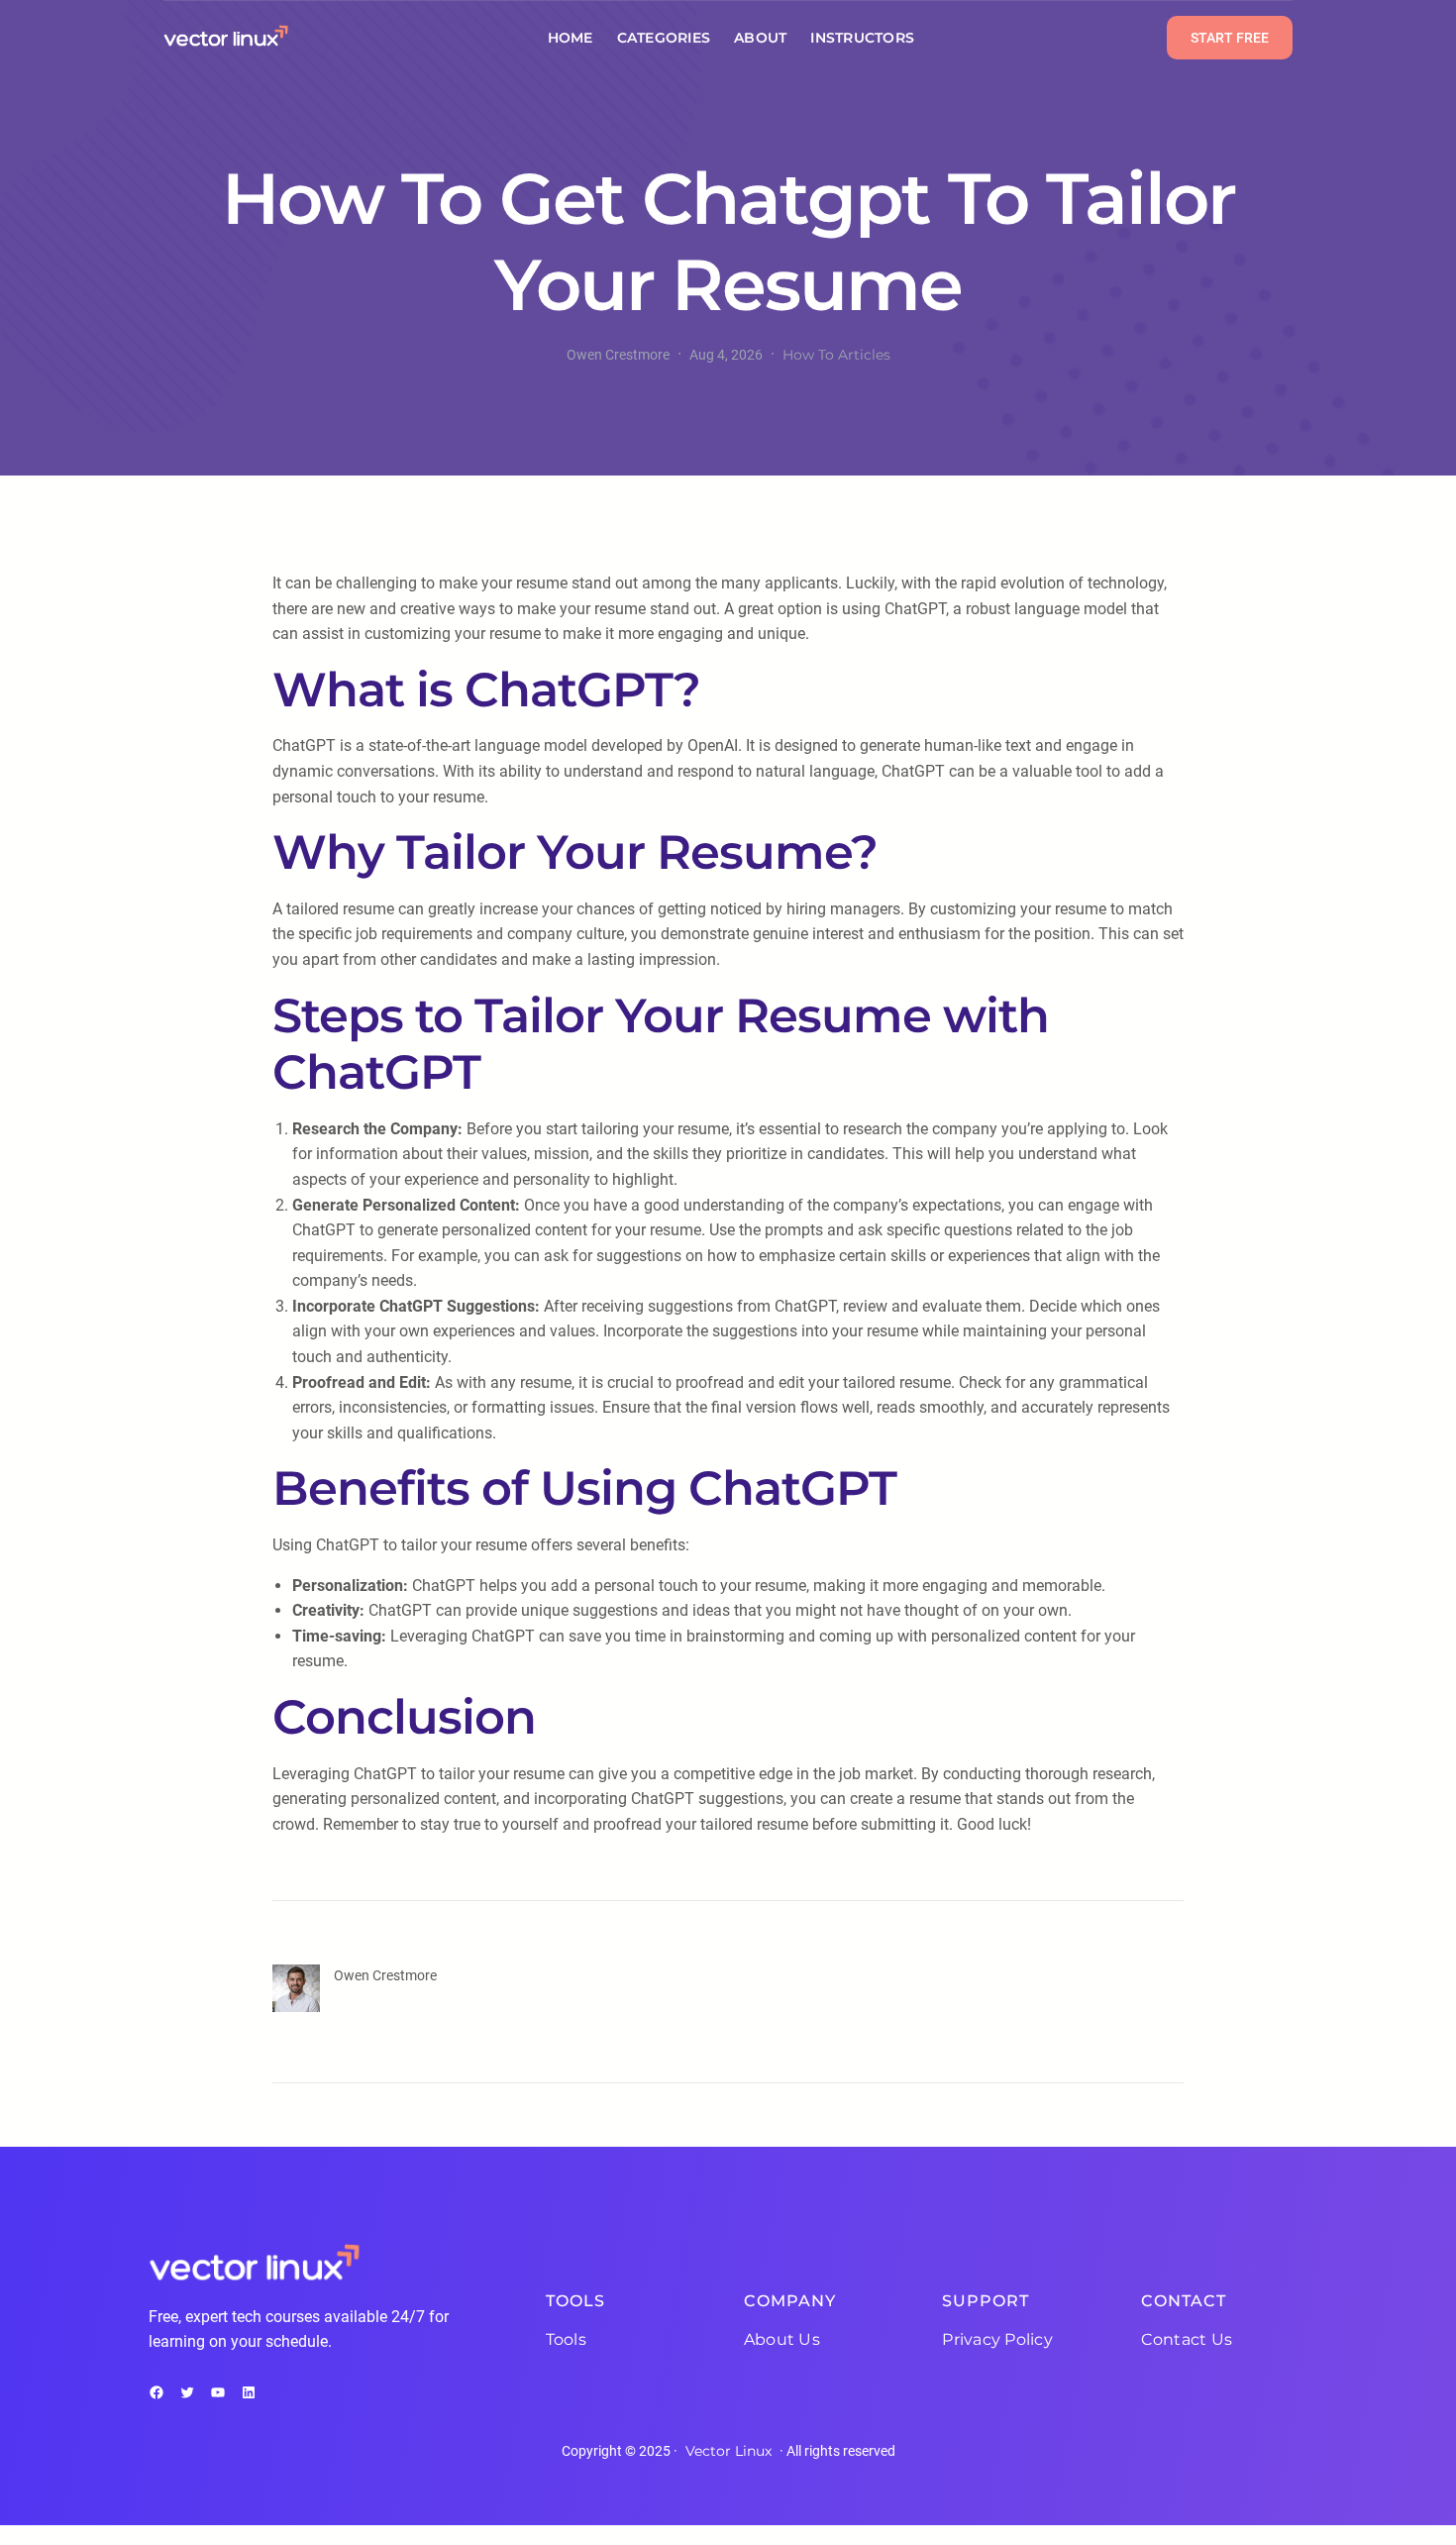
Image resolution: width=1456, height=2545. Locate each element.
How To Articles (836, 355)
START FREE (1230, 38)
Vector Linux (728, 2451)
